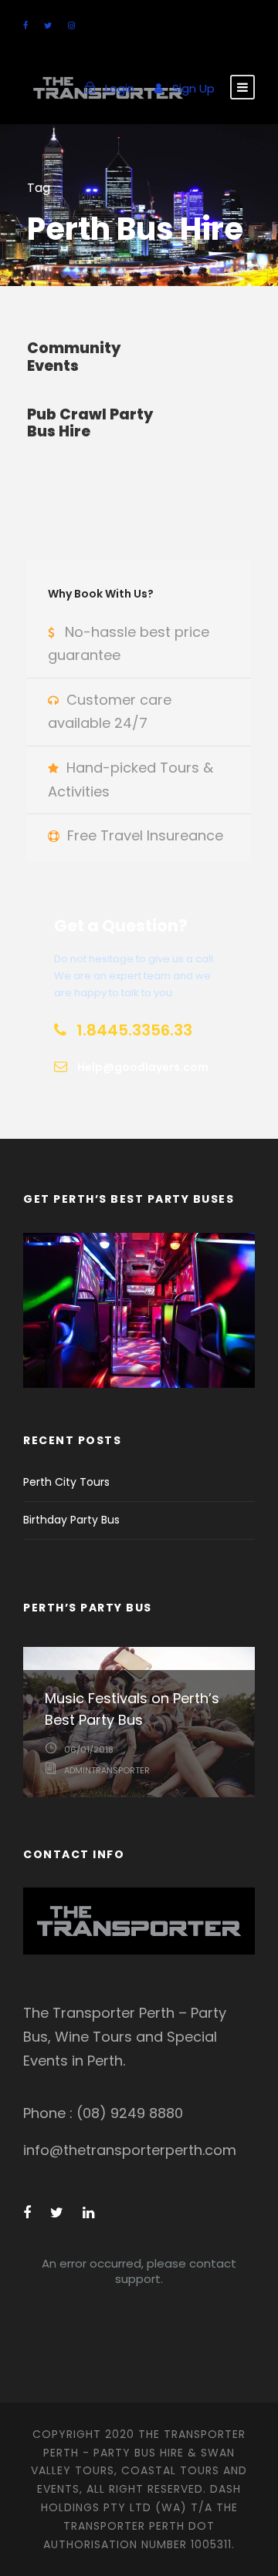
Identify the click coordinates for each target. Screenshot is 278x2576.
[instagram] (71, 25)
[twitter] (48, 25)
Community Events (74, 357)
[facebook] (25, 25)
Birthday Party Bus (71, 1520)
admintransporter (107, 1770)
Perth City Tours (66, 1482)
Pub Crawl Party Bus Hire (90, 423)
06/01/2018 (89, 1749)
